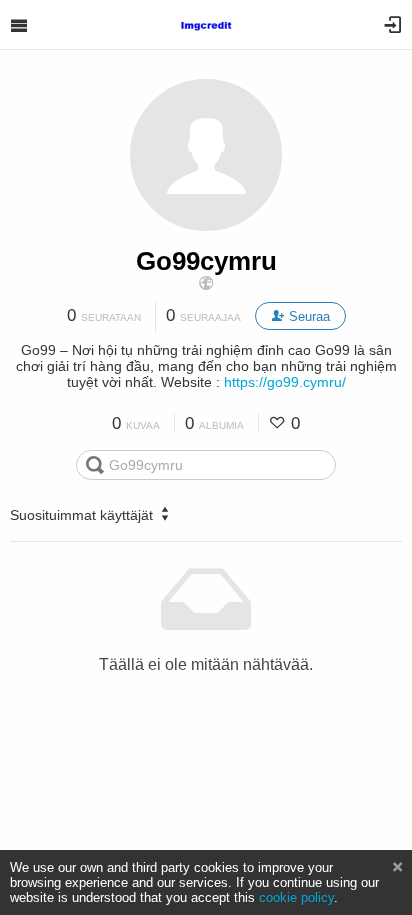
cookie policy (296, 897)
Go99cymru (206, 261)
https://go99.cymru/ (285, 382)
